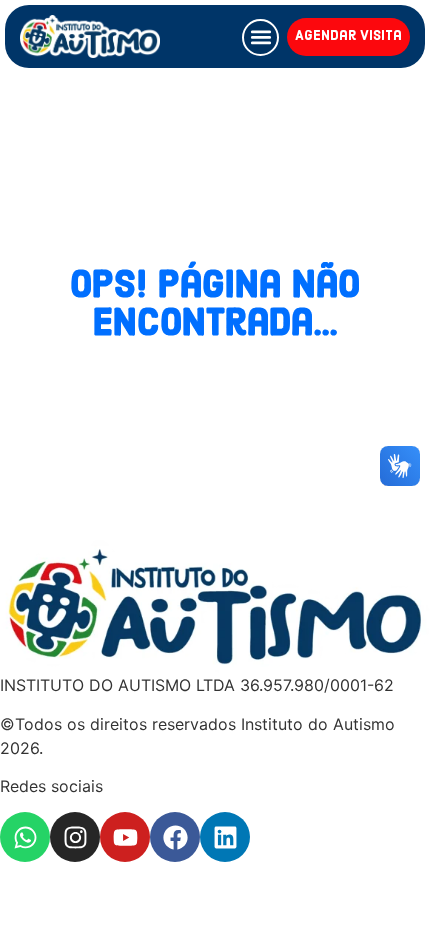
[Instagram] (75, 837)
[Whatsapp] (25, 837)
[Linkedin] (225, 837)
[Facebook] (175, 837)
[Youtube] (125, 837)
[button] (260, 37)
